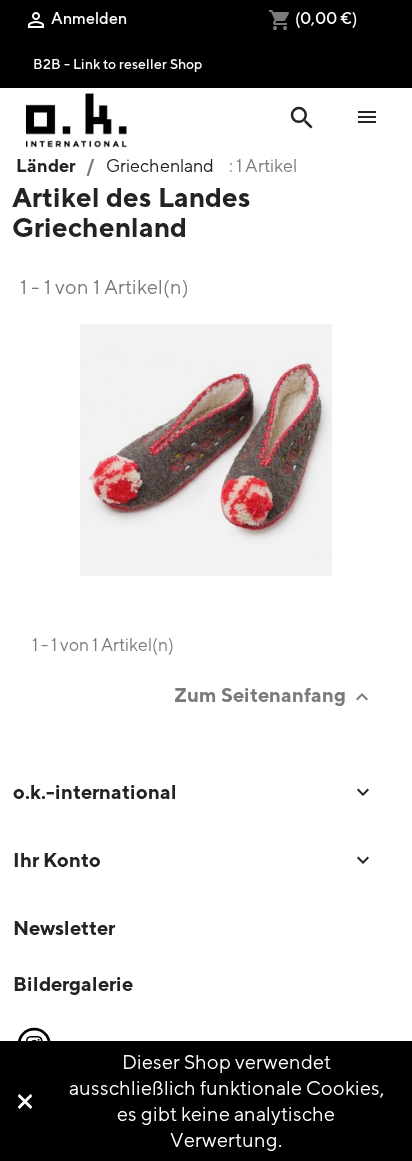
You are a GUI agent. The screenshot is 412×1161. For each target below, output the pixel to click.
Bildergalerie (73, 983)
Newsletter (64, 927)
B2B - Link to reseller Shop (117, 63)
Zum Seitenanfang (274, 695)
